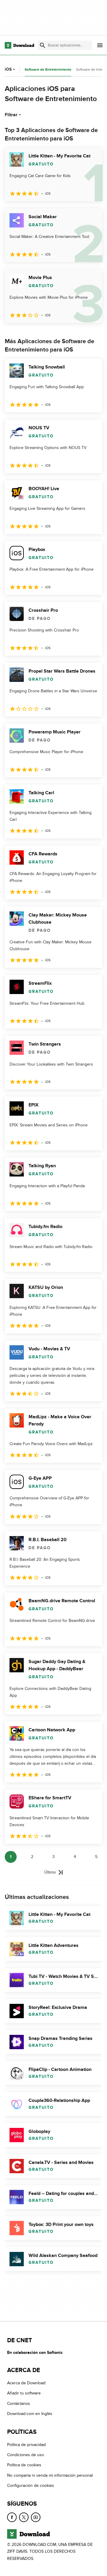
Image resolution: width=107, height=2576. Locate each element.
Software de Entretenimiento (48, 70)
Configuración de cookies (31, 2486)
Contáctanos (19, 2404)
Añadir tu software (24, 2393)
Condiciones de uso (26, 2455)
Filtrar (11, 115)
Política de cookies (24, 2465)
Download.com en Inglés (30, 2414)
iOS (8, 69)
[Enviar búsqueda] (43, 45)
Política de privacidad (26, 2444)
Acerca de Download (26, 2383)
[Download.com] (19, 45)
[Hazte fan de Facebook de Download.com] (12, 2517)
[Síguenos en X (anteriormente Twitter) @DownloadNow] (24, 2517)
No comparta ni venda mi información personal (50, 2475)
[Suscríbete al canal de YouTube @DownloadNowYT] (36, 2517)
